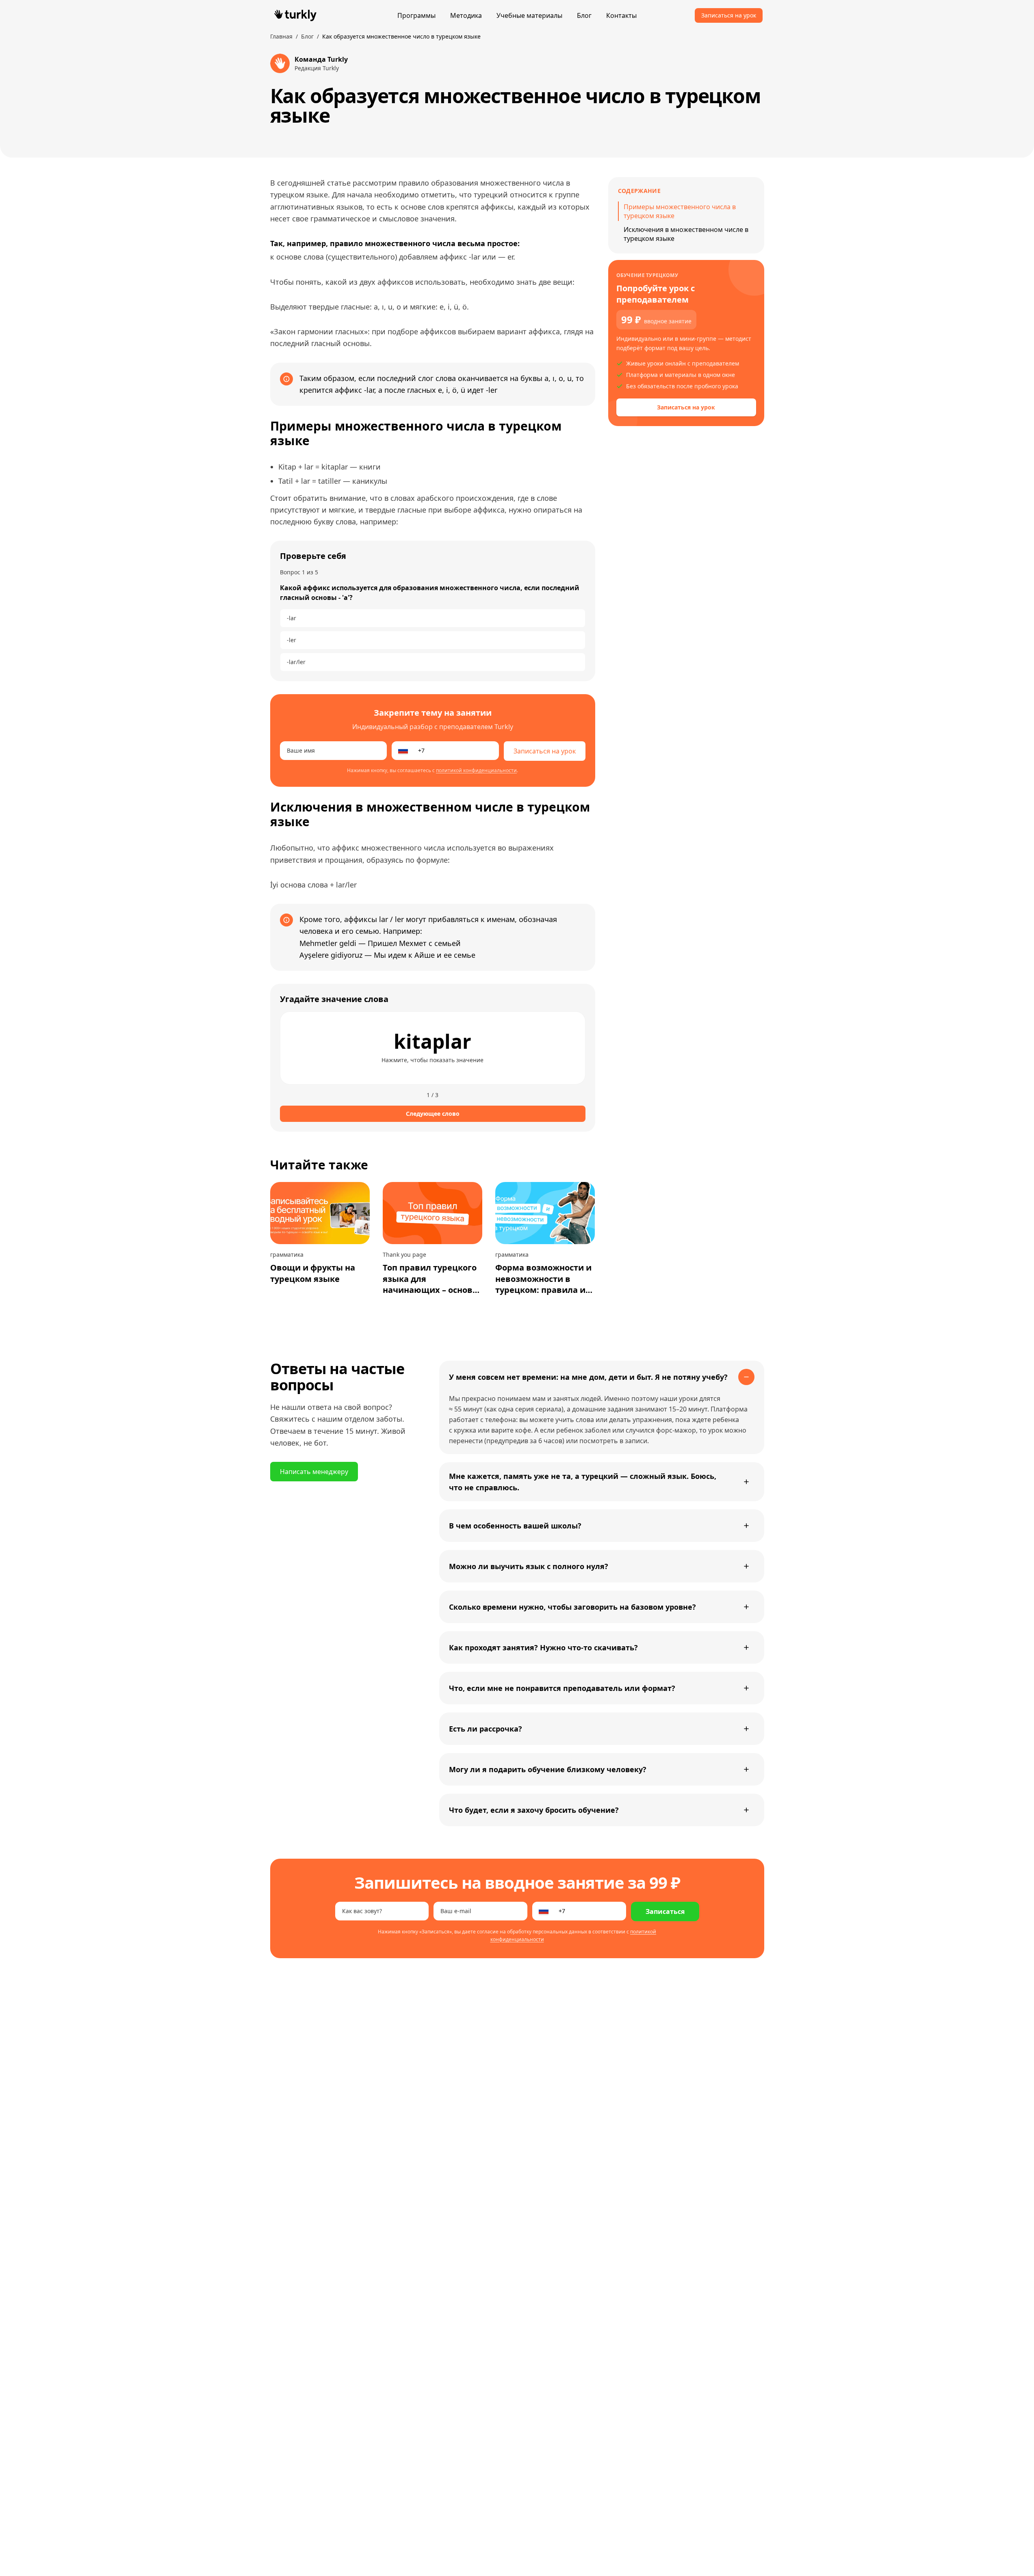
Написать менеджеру (314, 1472)
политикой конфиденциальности (476, 770)
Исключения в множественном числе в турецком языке (686, 234)
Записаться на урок (729, 15)
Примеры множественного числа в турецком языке (680, 211)
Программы (416, 15)
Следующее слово (433, 1114)
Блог (584, 15)
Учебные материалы (529, 15)
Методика (466, 15)
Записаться (665, 1911)
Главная (281, 36)
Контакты (621, 15)
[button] (433, 1048)
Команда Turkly (321, 59)
